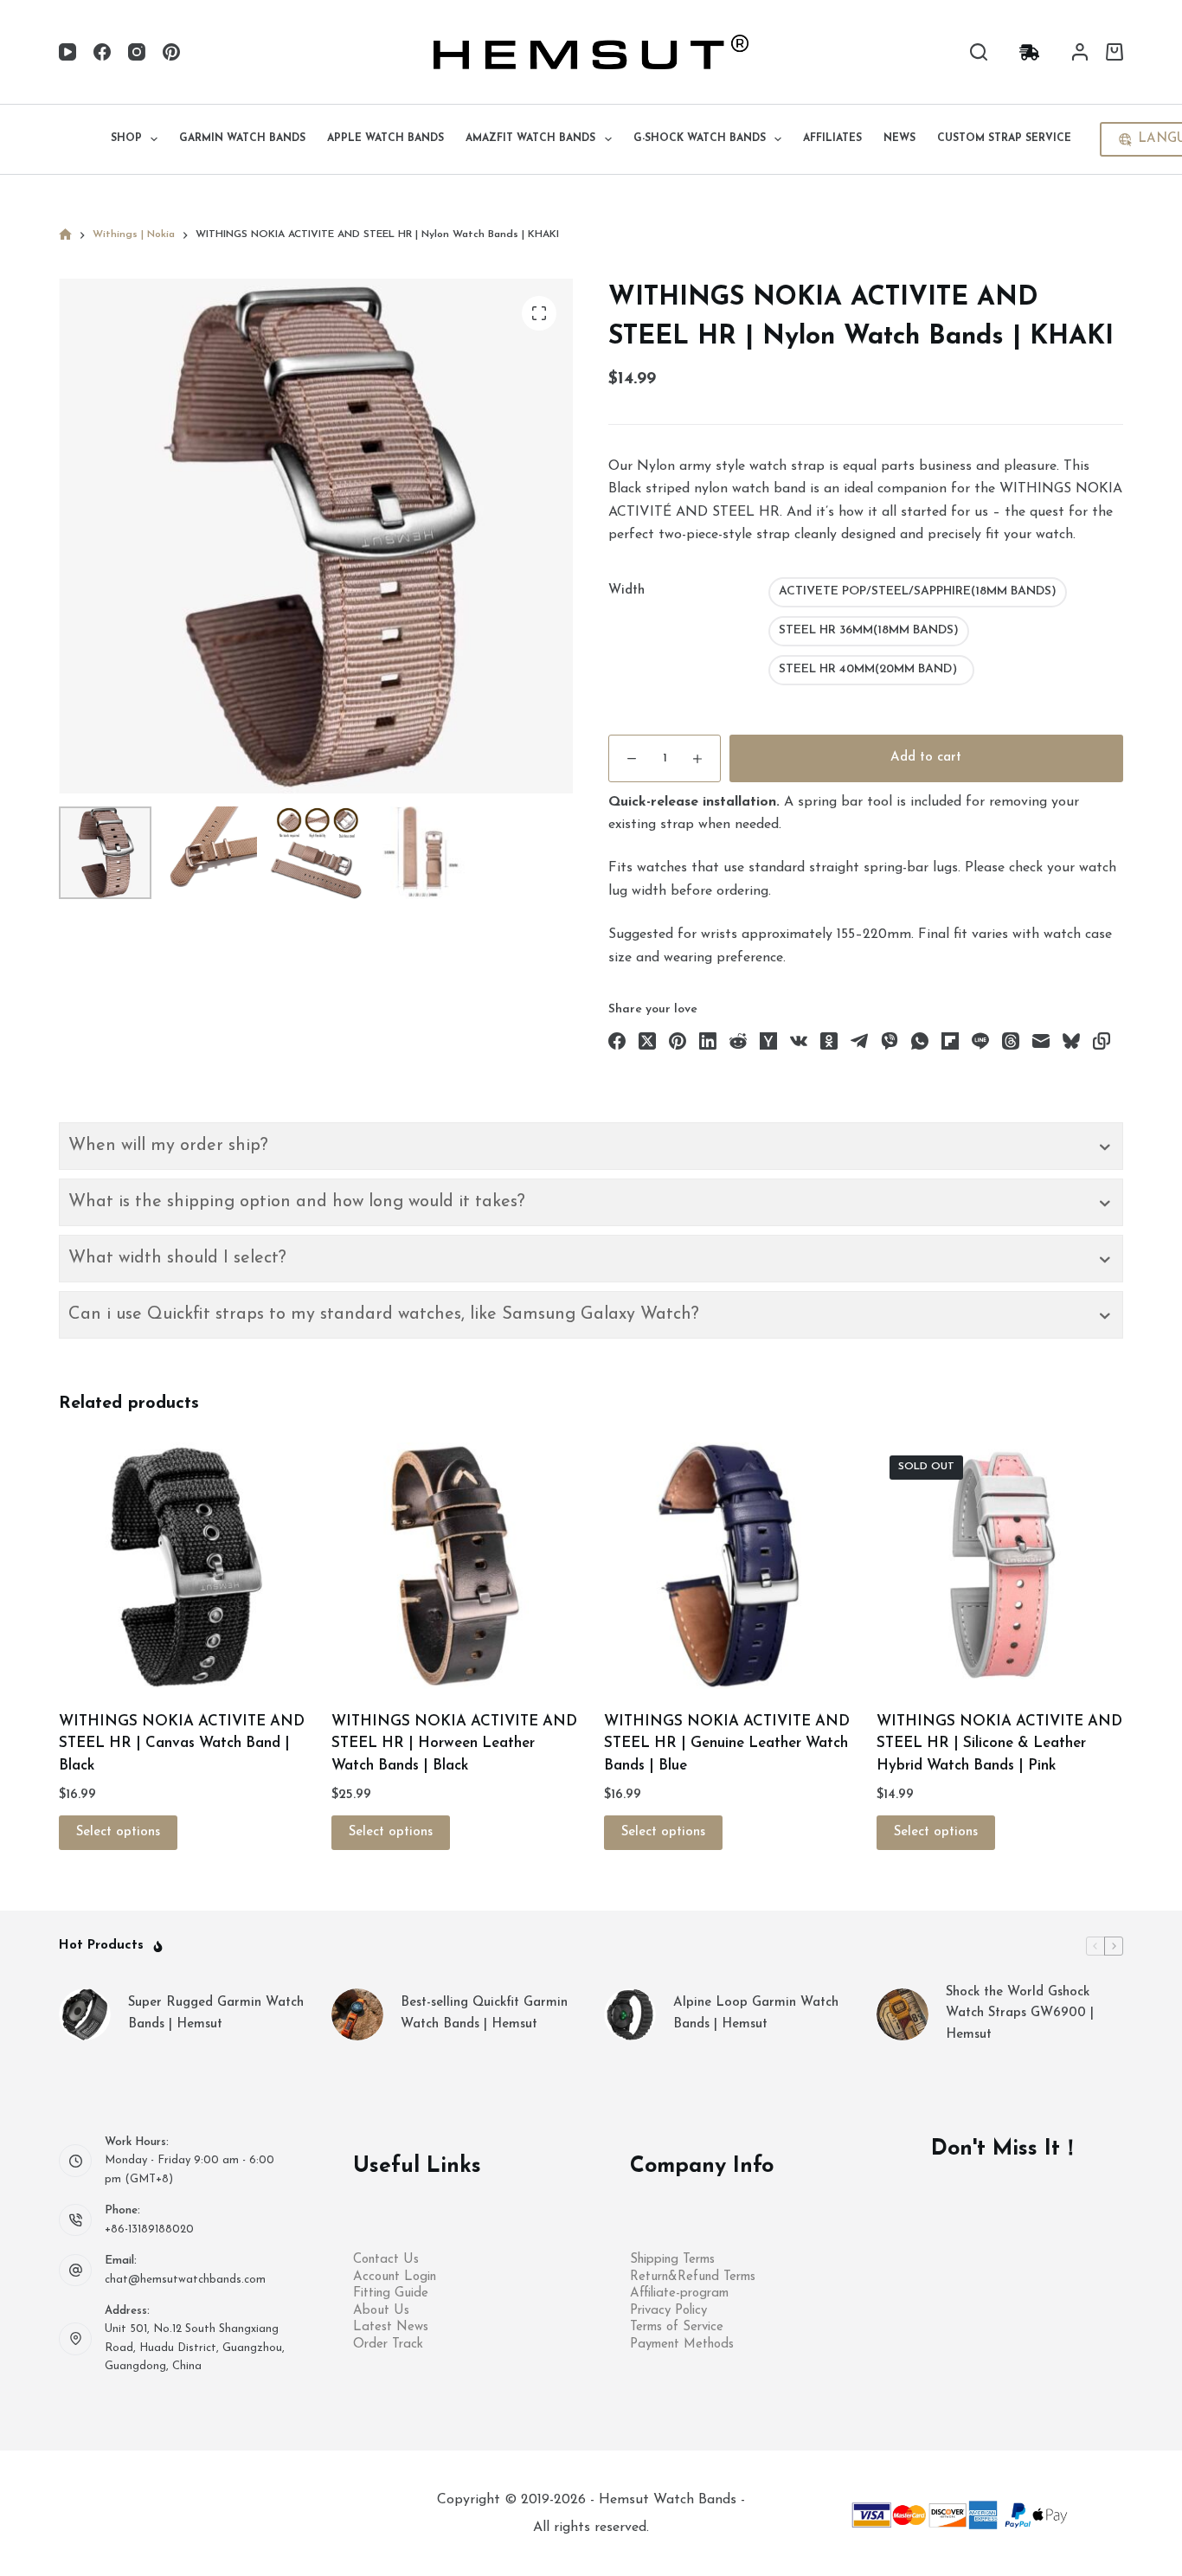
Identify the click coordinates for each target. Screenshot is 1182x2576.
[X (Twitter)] (647, 1041)
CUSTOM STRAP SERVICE (1004, 138)
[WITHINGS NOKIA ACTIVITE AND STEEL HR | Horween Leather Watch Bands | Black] (455, 1566)
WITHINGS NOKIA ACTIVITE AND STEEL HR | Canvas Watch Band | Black (182, 1744)
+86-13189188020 (149, 2229)
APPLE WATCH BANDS (385, 138)
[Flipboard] (950, 1041)
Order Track (388, 2345)
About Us (381, 2311)
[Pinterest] (171, 52)
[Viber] (890, 1041)
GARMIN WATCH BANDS (242, 138)
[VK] (799, 1041)
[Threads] (1011, 1041)
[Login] (1080, 52)
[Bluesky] (1071, 1041)
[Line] (980, 1041)
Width (626, 591)
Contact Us (386, 2260)
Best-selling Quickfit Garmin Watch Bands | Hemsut (484, 2014)
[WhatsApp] (920, 1041)
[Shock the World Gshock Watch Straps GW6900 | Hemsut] (903, 2014)
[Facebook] (102, 52)
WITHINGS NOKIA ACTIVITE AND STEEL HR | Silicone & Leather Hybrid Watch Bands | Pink (999, 1744)
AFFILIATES (832, 138)
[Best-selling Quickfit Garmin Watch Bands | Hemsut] (357, 2014)
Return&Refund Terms (693, 2277)
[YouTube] (67, 52)
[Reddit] (738, 1041)
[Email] (1041, 1041)
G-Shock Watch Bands (700, 138)
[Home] (65, 235)
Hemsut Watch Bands (670, 2500)
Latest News (391, 2327)
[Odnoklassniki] (829, 1041)
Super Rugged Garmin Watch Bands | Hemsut (216, 2014)
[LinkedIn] (708, 1041)
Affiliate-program (679, 2293)
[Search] (979, 52)
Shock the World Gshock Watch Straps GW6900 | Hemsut (1020, 2014)
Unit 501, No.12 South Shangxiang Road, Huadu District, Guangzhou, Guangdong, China (195, 2348)
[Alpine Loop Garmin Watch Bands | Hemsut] (630, 2014)
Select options (118, 1832)
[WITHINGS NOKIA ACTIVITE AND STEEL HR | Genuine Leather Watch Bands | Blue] (727, 1566)
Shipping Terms (672, 2260)
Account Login (395, 2277)
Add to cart (926, 758)
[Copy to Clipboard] (1102, 1041)
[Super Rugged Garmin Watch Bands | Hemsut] (85, 2014)
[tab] (591, 1146)
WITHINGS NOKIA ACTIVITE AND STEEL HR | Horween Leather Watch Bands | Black (454, 1744)
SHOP (126, 138)
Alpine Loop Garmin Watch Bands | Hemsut (756, 2014)
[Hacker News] (768, 1041)
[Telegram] (859, 1041)
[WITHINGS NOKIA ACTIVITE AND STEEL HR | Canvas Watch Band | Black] (182, 1566)
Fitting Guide (391, 2293)
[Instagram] (137, 52)
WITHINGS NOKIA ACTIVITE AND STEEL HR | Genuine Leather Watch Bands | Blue (727, 1744)
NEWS (899, 138)
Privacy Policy (668, 2311)
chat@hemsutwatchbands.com (185, 2280)
